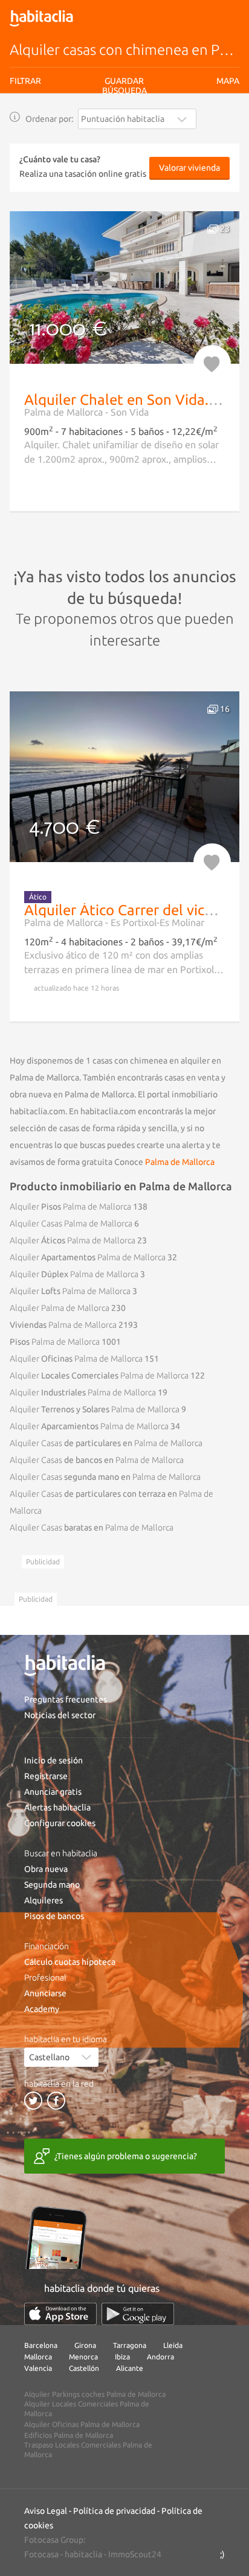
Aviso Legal (46, 2511)
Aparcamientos (89, 1426)
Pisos (70, 1207)
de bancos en (97, 1460)
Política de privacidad (114, 2511)
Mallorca (38, 2357)
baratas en (92, 1528)
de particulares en (106, 1443)
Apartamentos (88, 1257)
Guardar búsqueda (125, 151)
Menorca (83, 2357)
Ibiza (122, 2357)
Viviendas (63, 1325)
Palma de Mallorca (180, 1162)
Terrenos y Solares (95, 1409)
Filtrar (25, 81)
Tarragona (130, 2345)
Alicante (130, 2368)
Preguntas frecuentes (66, 1699)
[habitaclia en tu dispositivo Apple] (60, 2314)
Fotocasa (41, 2554)
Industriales (83, 1392)
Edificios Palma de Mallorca (69, 2435)
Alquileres (44, 1900)
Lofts (70, 1291)
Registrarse (46, 1776)
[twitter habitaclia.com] (33, 2101)
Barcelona (41, 2345)
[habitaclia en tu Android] (138, 2314)
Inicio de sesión (53, 1760)
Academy (42, 2009)
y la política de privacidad (154, 129)
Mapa (228, 81)
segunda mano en (105, 1477)
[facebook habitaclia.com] (56, 2101)
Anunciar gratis (53, 1792)
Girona (85, 2345)
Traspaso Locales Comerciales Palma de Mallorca (88, 2450)
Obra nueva (46, 1869)
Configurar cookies (60, 1823)
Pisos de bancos (54, 1916)
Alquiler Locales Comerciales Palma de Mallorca (87, 2409)
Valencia (38, 2368)
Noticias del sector (60, 1715)
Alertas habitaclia (57, 1807)
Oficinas (76, 1359)
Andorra (160, 2357)
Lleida (173, 2345)
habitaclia (83, 2554)
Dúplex (74, 1274)
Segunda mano (52, 1885)
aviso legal (94, 129)
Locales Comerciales (99, 1375)
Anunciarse (45, 1993)
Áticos (73, 1240)
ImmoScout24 (135, 2554)
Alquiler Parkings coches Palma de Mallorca (95, 2394)
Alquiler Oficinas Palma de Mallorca (82, 2424)
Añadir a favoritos (212, 364)
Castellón (84, 2368)
